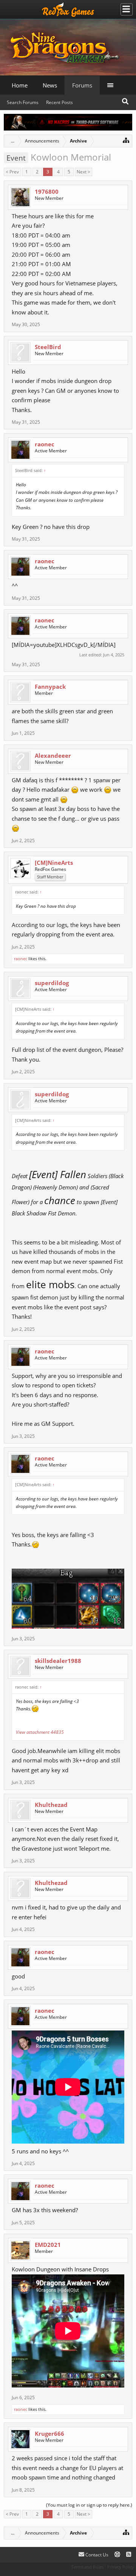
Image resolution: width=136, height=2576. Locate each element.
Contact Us (96, 2555)
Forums (82, 85)
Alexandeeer (53, 755)
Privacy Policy (121, 2567)
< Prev (12, 172)
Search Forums (23, 102)
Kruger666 (49, 2433)
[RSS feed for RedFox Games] (129, 2555)
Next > (83, 172)
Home (20, 85)
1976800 (47, 192)
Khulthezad (51, 1805)
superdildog (52, 983)
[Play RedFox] (68, 9)
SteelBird (48, 347)
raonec (45, 444)
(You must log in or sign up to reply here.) (89, 2505)
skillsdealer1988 (58, 1661)
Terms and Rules (87, 2567)
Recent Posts (59, 102)
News (50, 85)
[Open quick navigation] (126, 140)
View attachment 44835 (40, 1732)
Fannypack (50, 687)
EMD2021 (48, 2245)
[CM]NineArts (54, 863)
